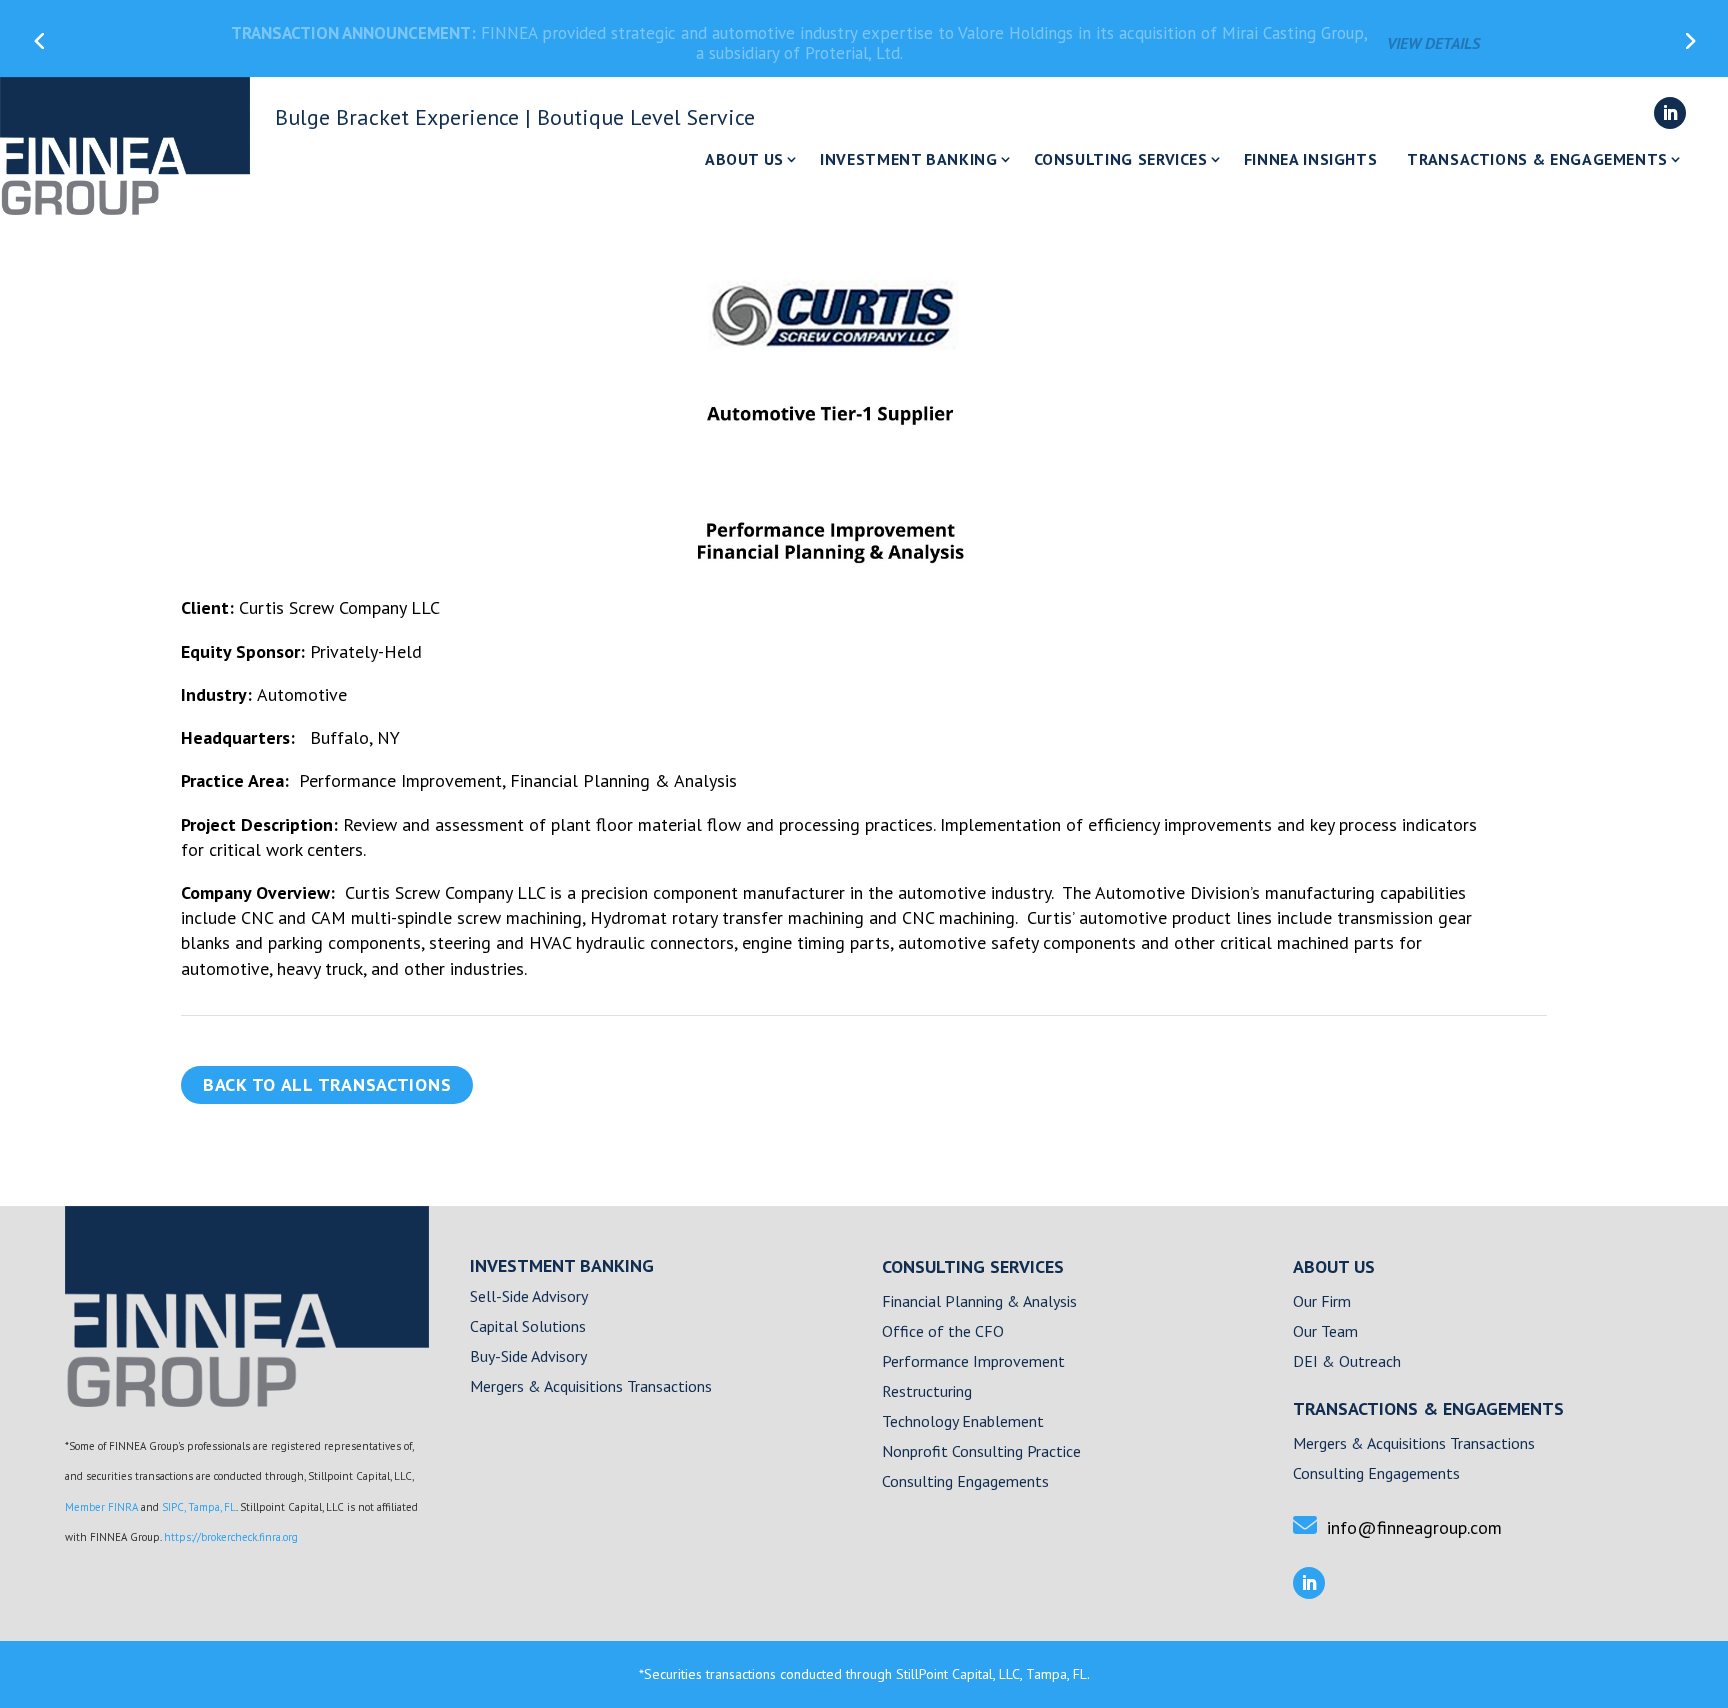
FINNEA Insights (1311, 159)
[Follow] (1670, 113)
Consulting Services (1121, 159)
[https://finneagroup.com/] (247, 1400)
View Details (1433, 38)
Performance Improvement (973, 1362)
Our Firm (1322, 1302)
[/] (125, 146)
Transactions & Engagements (1537, 159)
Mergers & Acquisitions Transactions (591, 1387)
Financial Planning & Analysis (979, 1302)
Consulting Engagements (965, 1482)
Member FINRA (101, 1507)
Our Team (1325, 1332)
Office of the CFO (943, 1332)
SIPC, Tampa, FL (199, 1507)
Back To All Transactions (327, 1084)
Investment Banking (909, 159)
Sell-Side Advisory (529, 1297)
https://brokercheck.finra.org (231, 1537)
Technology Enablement (963, 1422)
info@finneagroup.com (1414, 1527)
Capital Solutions (528, 1327)
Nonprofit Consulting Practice (981, 1452)
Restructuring (927, 1392)
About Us (744, 159)
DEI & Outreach (1347, 1362)
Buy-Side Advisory (528, 1357)
